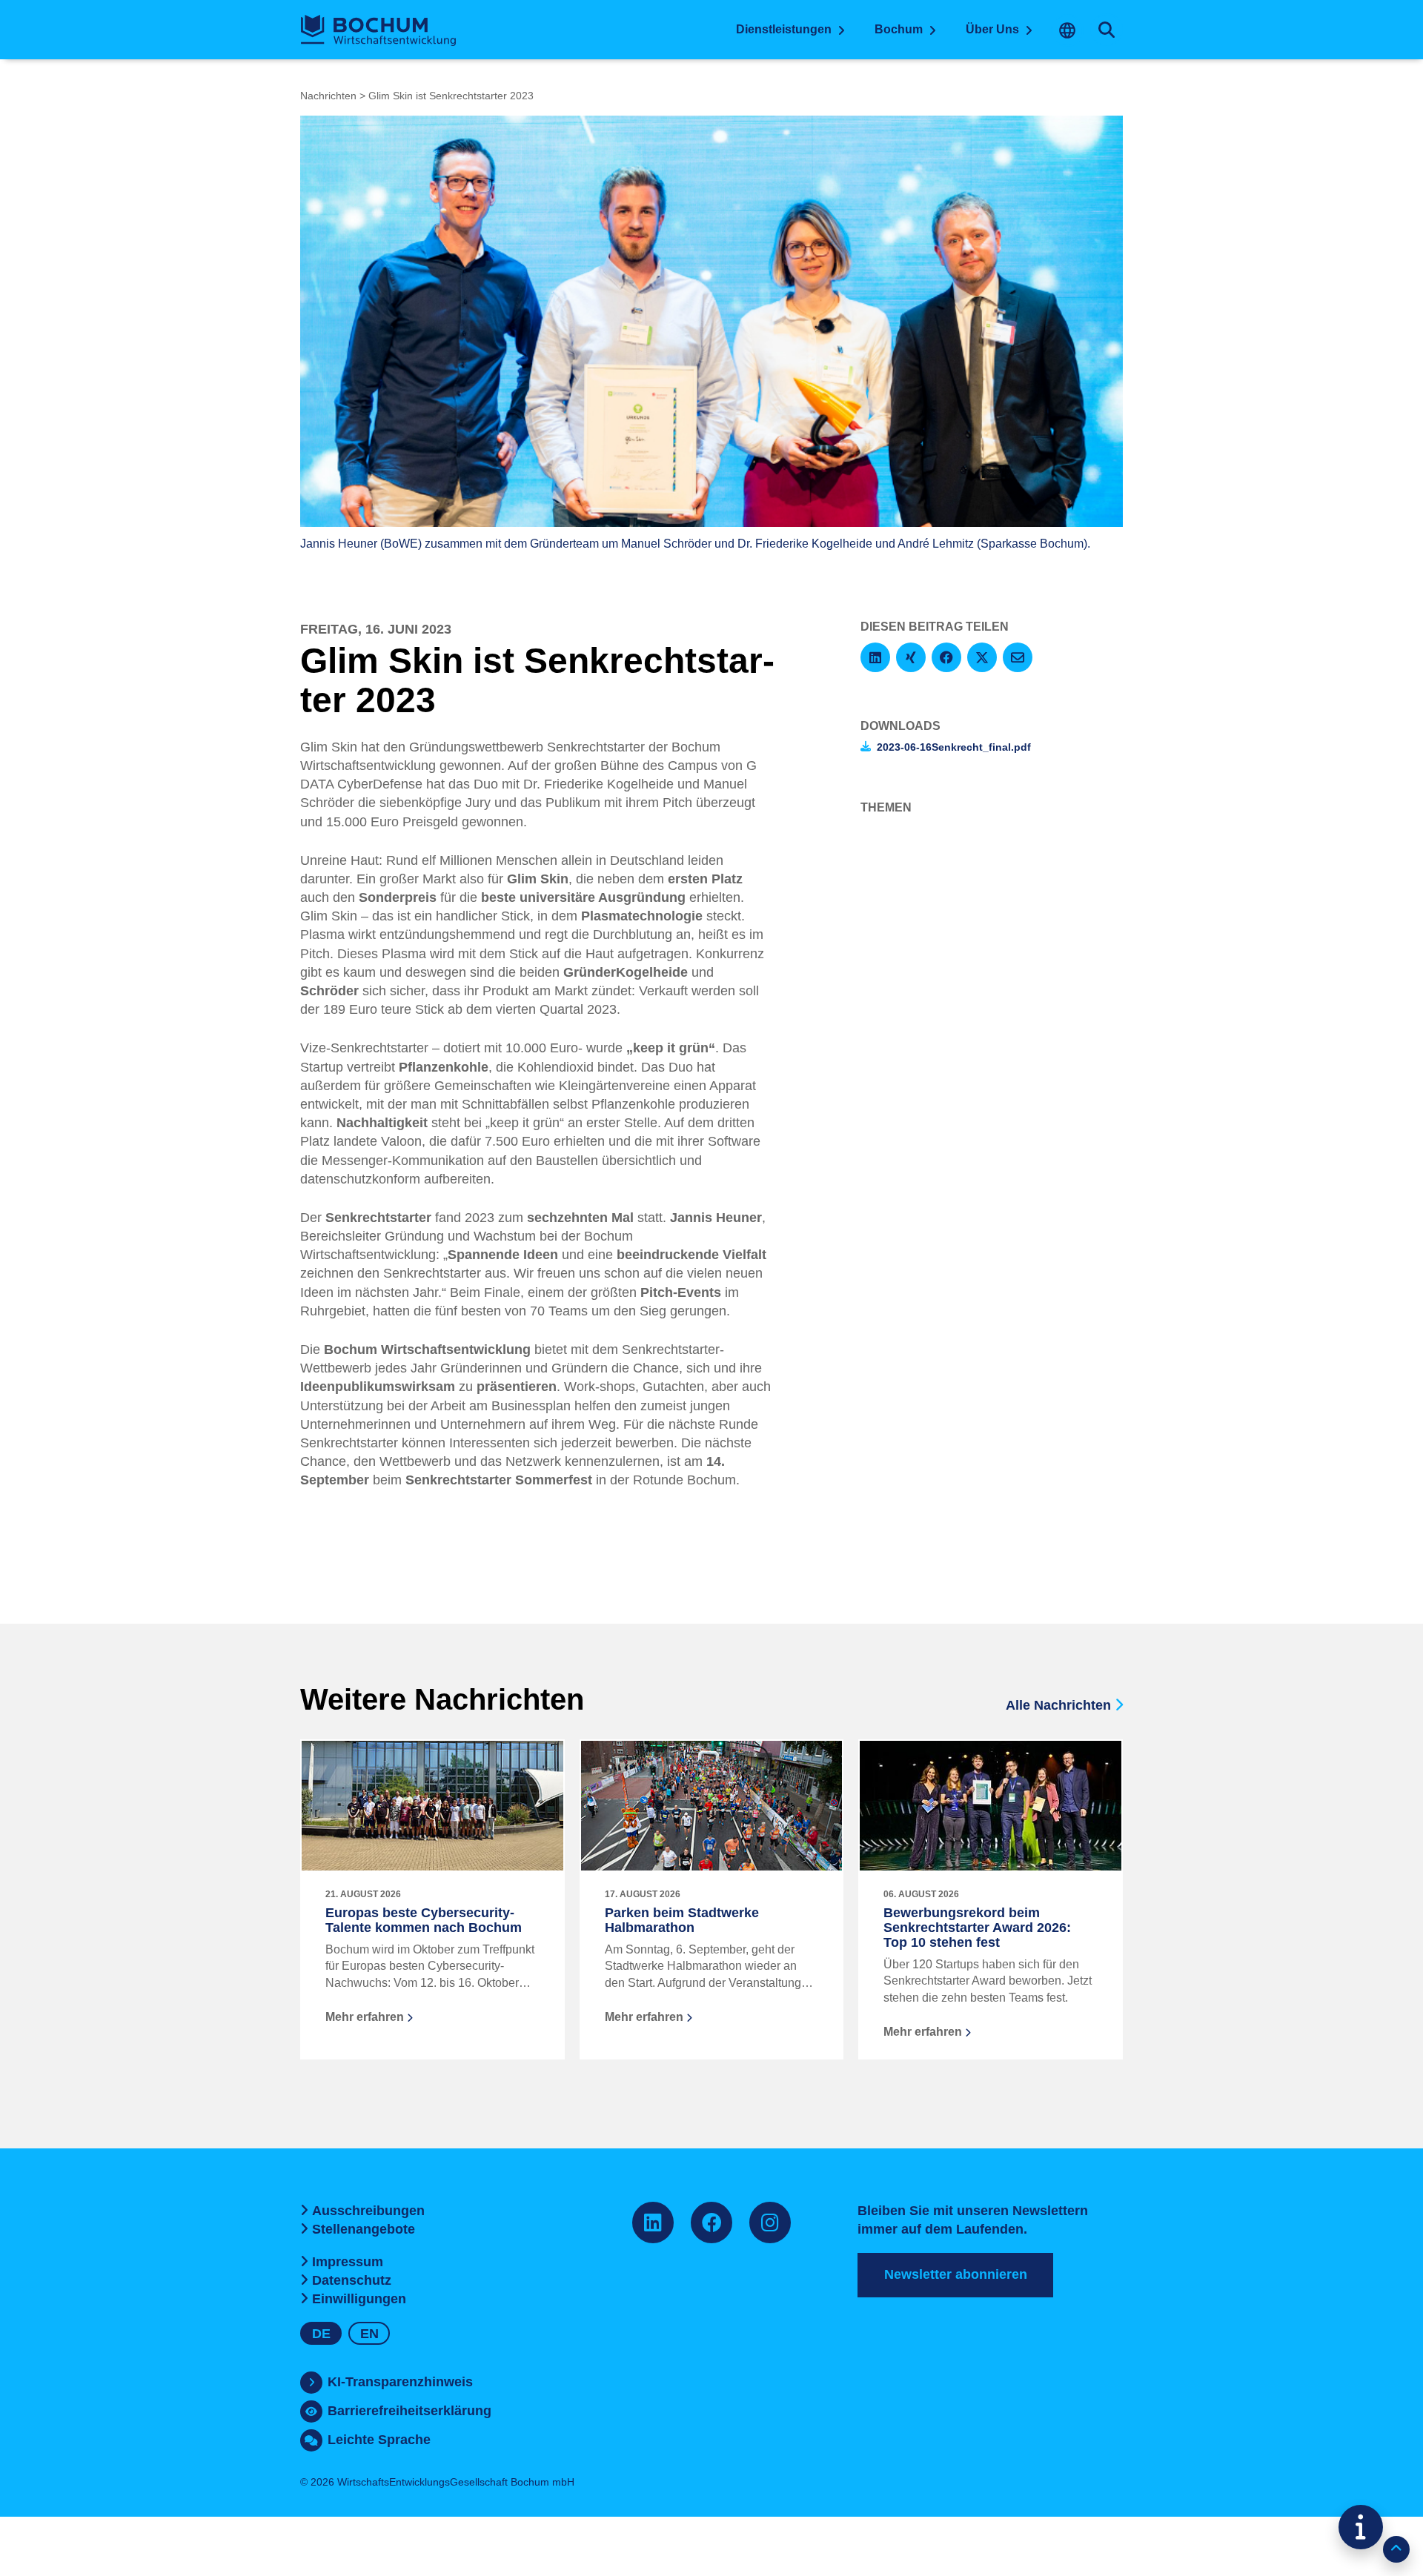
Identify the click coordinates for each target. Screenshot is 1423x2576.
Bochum (899, 29)
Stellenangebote (364, 2229)
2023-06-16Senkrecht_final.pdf (954, 747)
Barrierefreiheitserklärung (409, 2411)
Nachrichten (328, 96)
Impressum (348, 2262)
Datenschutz (352, 2280)
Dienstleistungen (784, 29)
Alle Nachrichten (1060, 1705)
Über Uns (992, 29)
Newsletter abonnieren (956, 2274)
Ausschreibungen (368, 2211)
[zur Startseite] (378, 30)
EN (369, 2334)
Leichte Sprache (379, 2440)
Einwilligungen (359, 2299)
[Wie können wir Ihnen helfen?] (1361, 2527)
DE (321, 2334)
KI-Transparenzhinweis (400, 2382)
